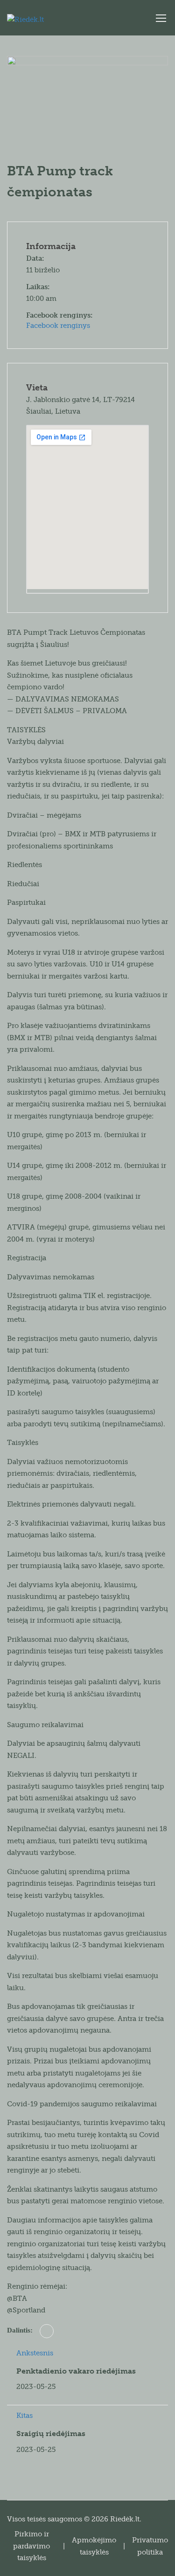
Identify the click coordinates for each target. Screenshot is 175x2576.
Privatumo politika (150, 2546)
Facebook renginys (58, 326)
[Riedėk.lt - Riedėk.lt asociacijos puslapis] (47, 20)
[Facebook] (47, 2331)
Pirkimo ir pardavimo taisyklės (31, 2546)
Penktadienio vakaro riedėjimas (76, 2371)
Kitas (24, 2416)
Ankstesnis (35, 2353)
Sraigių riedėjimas (51, 2434)
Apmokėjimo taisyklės (94, 2546)
